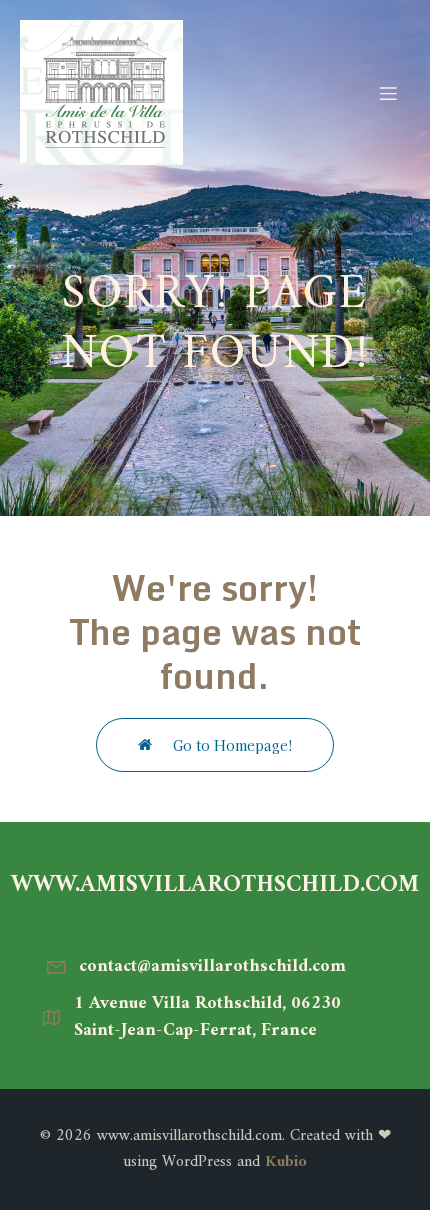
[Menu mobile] (388, 93)
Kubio (286, 1162)
